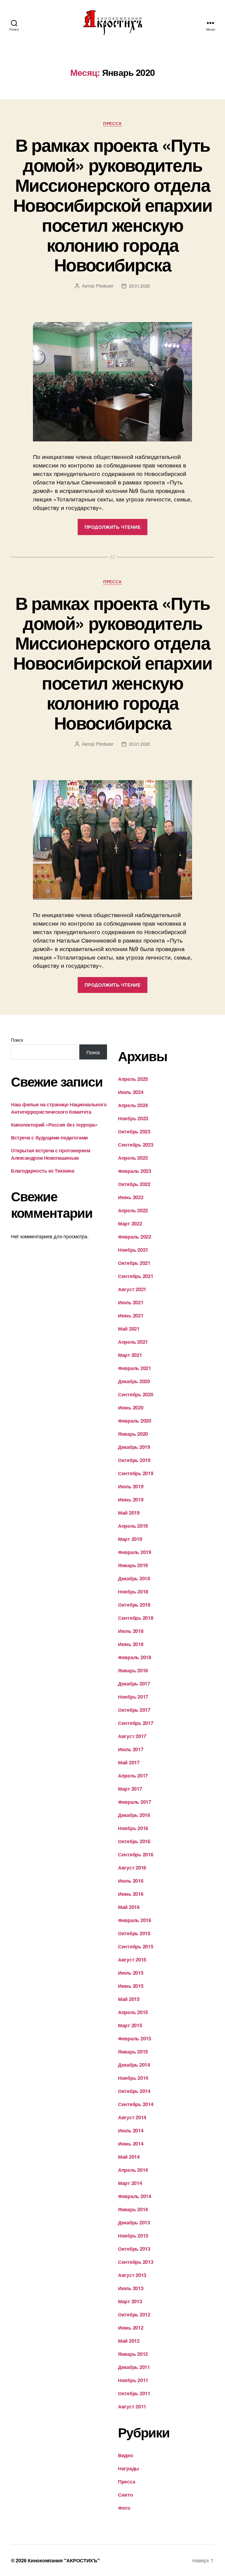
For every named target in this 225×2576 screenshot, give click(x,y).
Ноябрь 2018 (133, 1592)
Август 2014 (132, 2117)
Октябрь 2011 (134, 2393)
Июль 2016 (131, 1881)
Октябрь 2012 (134, 2314)
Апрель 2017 (133, 1776)
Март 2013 (130, 2301)
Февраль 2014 (135, 2196)
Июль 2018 (131, 1631)
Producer (105, 286)
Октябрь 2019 (134, 1460)
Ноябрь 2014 (133, 2078)
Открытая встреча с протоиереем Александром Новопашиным (51, 1154)
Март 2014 (130, 2183)
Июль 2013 (131, 2288)
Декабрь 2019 (134, 1447)
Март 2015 (130, 2025)
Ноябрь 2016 (133, 1828)
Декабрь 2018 (134, 1578)
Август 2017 (132, 1736)
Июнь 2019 (131, 1500)
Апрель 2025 (133, 1079)
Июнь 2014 (131, 2144)
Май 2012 (129, 2341)
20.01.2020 (140, 286)
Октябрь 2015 (134, 1933)
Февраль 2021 (135, 1368)
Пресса (112, 124)
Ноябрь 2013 (133, 2236)
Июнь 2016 (131, 1894)
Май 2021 (129, 1329)
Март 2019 (130, 1539)
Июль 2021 (131, 1302)
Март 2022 (130, 1224)
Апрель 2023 (133, 1158)
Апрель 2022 (133, 1210)
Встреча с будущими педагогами (49, 1138)
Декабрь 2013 (134, 2222)
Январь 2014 (133, 2209)
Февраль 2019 (135, 1552)
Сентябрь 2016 (136, 1854)
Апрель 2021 (133, 1342)
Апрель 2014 (133, 2170)
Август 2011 (132, 2406)
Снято (125, 2495)
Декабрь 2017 (134, 1684)
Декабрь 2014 (134, 2065)
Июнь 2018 (131, 1644)
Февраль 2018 (135, 1657)
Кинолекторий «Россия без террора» (54, 1125)
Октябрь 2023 (134, 1132)
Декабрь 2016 (134, 1815)
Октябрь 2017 (134, 1710)
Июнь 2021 (131, 1316)
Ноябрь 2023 (133, 1118)
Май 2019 (129, 1513)
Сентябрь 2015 (136, 1946)
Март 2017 (130, 1789)
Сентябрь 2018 (136, 1618)
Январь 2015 (133, 2052)
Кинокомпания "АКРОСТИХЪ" (64, 2560)
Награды (128, 2468)
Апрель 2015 (133, 2012)
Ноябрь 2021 (133, 1250)
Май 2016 (129, 1907)
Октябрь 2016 (134, 1841)
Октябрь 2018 (134, 1605)
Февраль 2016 (135, 1920)
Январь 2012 (133, 2354)
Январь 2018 (133, 1670)
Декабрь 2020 (134, 1381)
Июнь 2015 (131, 1986)
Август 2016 (132, 1868)
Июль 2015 (131, 1973)
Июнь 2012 (131, 2328)
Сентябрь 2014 (136, 2104)
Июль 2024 (131, 1092)
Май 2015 (129, 1999)
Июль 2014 (131, 2130)
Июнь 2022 (131, 1197)
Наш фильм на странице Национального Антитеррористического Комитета (59, 1108)
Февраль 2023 (135, 1171)
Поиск (17, 1040)
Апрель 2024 (133, 1105)
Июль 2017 (131, 1749)
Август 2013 (132, 2275)
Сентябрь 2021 (136, 1276)
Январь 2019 (133, 1565)
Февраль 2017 (135, 1802)
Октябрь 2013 (134, 2249)
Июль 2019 (131, 1486)
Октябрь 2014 (134, 2091)
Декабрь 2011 (134, 2367)
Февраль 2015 (135, 2038)
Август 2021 (132, 1289)
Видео (126, 2455)
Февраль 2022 (135, 1237)
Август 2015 (132, 1960)
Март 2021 (130, 1355)
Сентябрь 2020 (136, 1394)
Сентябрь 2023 (136, 1145)
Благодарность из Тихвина (43, 1171)
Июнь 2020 (131, 1408)
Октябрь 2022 (134, 1184)
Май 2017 (129, 1762)
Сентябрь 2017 (136, 1723)
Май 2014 (129, 2157)
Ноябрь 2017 (133, 1697)
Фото (124, 2508)
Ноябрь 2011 (133, 2380)
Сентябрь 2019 (136, 1473)
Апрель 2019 (133, 1526)
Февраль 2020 (135, 1421)
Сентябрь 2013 (136, 2262)
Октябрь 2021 (134, 1263)
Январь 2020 (133, 1434)
